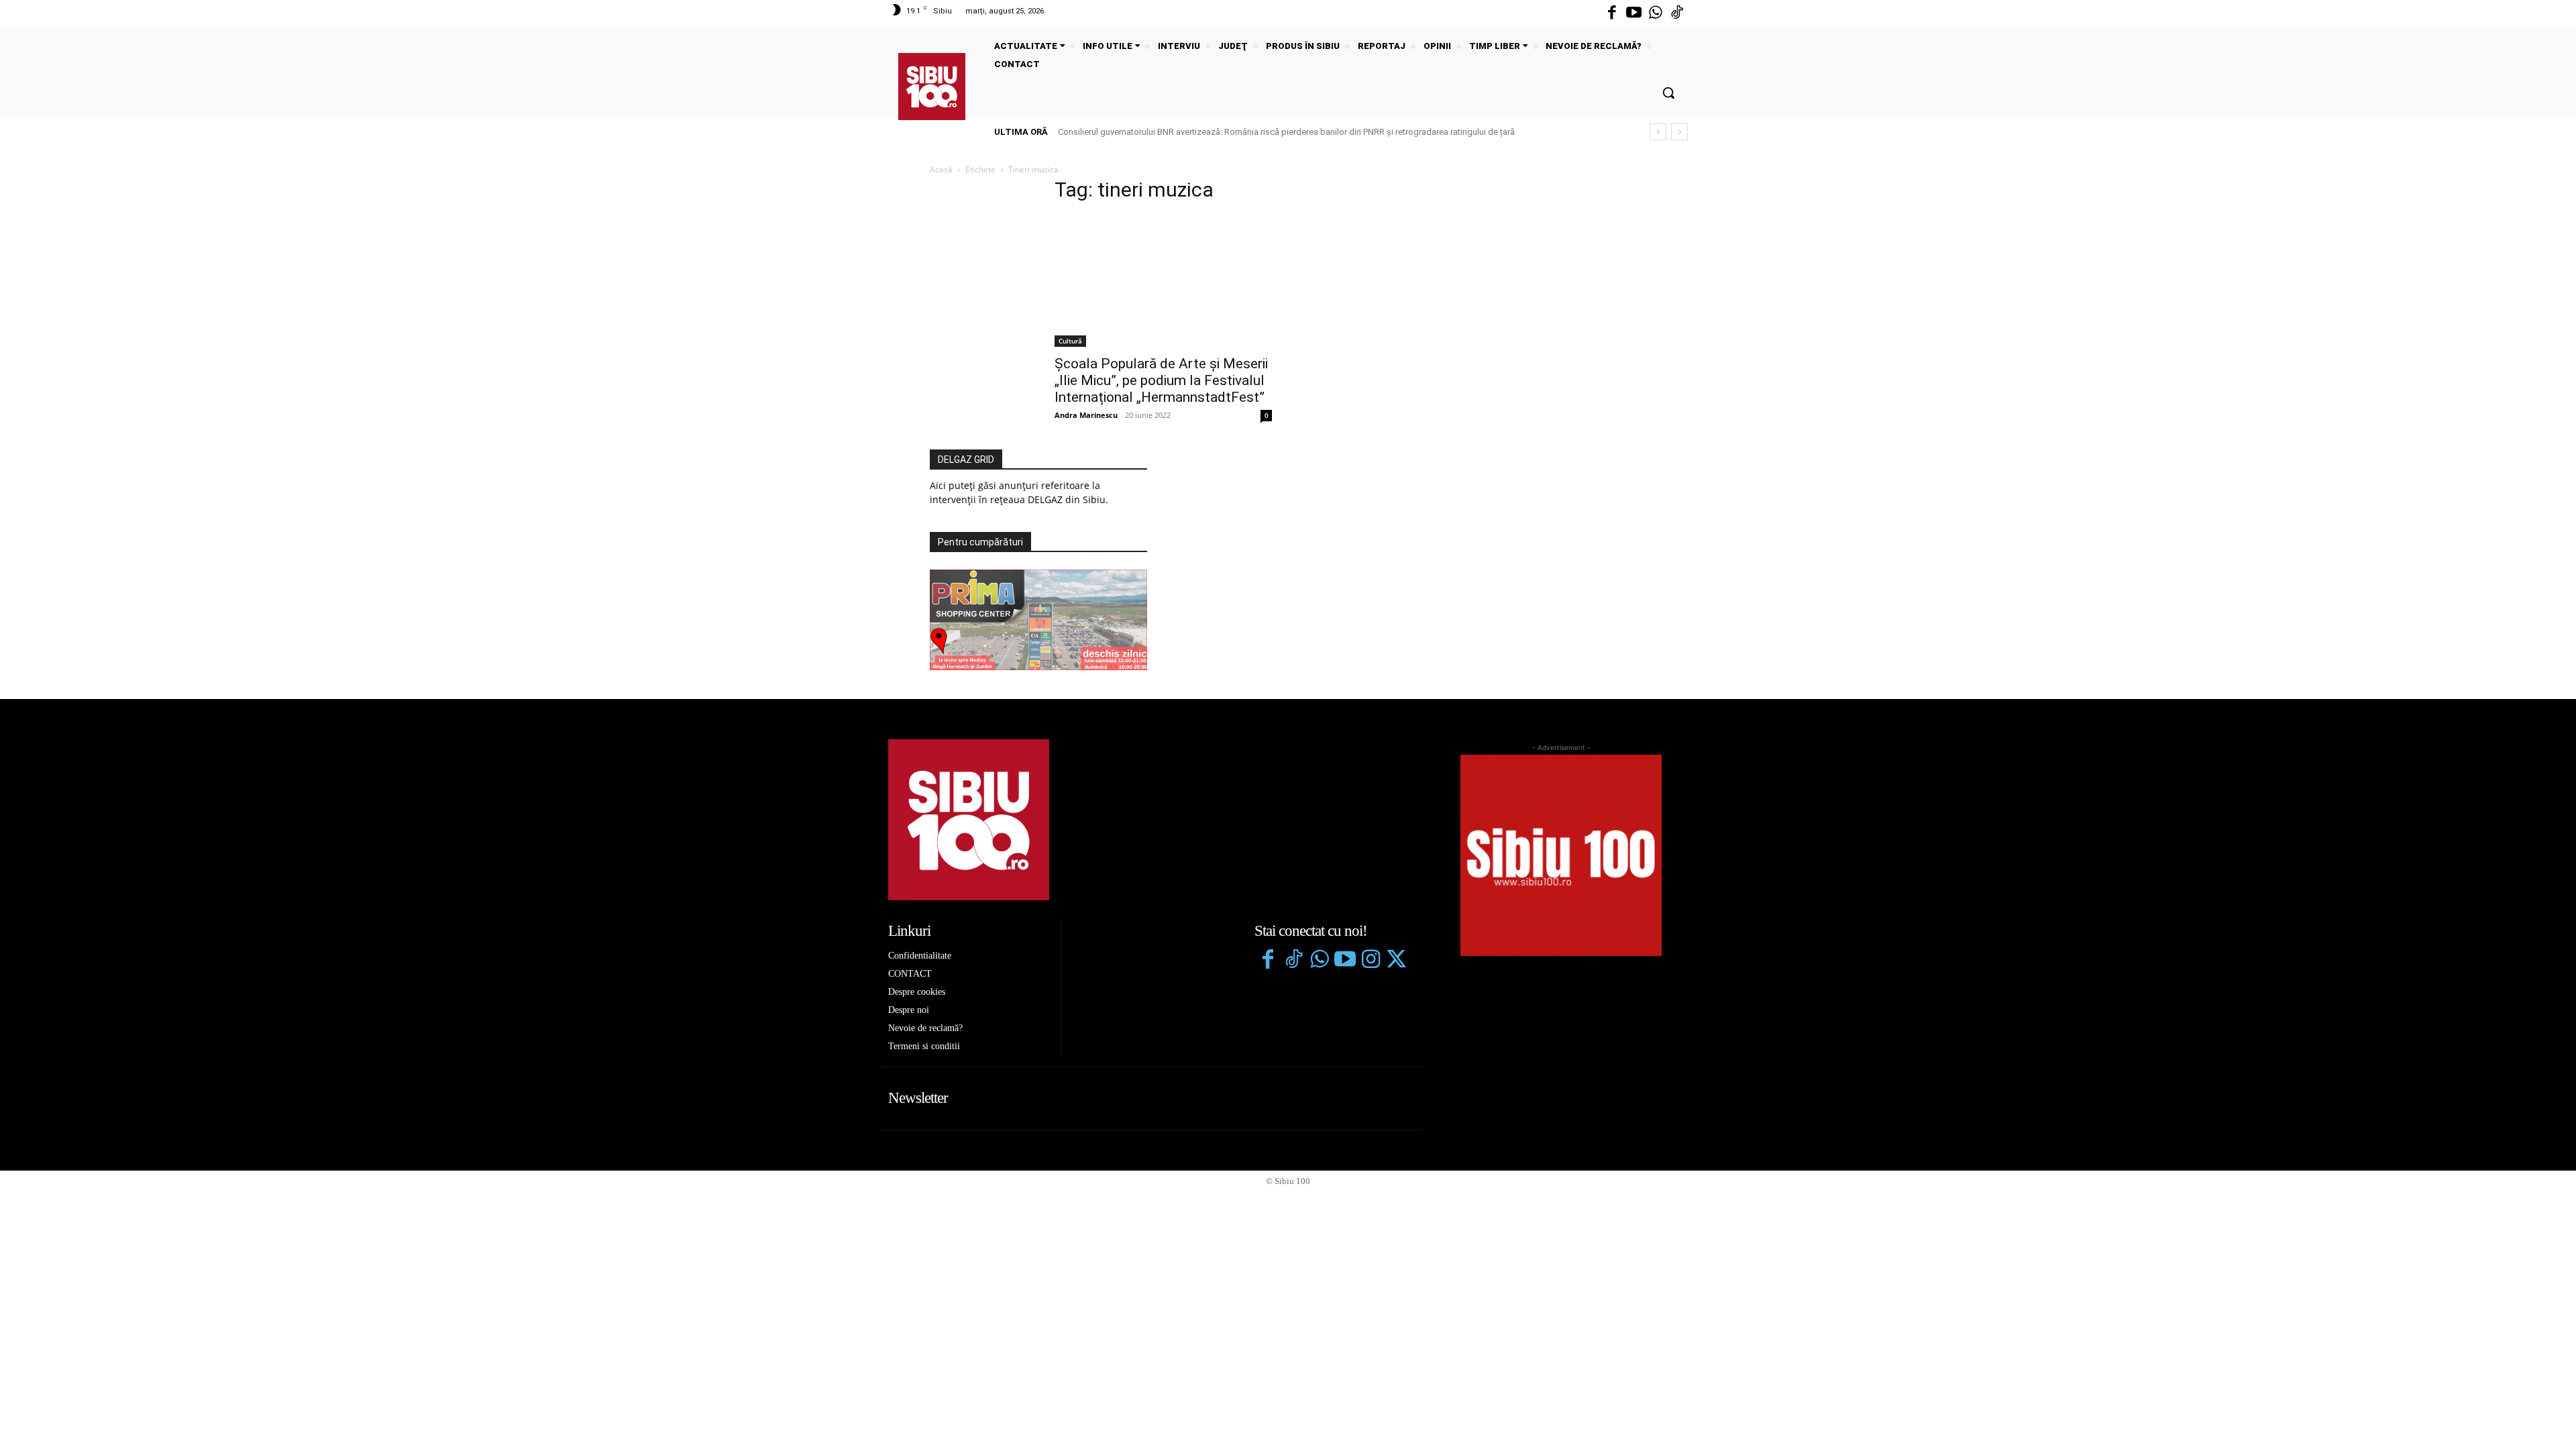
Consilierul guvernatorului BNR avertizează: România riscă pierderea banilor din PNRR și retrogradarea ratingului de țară (1286, 132)
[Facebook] (1612, 13)
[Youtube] (1633, 13)
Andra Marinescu (1086, 415)
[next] (1679, 132)
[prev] (1658, 132)
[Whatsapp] (1656, 13)
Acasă (941, 169)
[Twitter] (1396, 961)
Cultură (1070, 341)
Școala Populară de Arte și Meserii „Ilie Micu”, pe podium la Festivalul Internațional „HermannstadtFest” (1161, 380)
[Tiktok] (1677, 13)
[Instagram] (1371, 961)
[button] (1668, 93)
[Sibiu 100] (932, 87)
